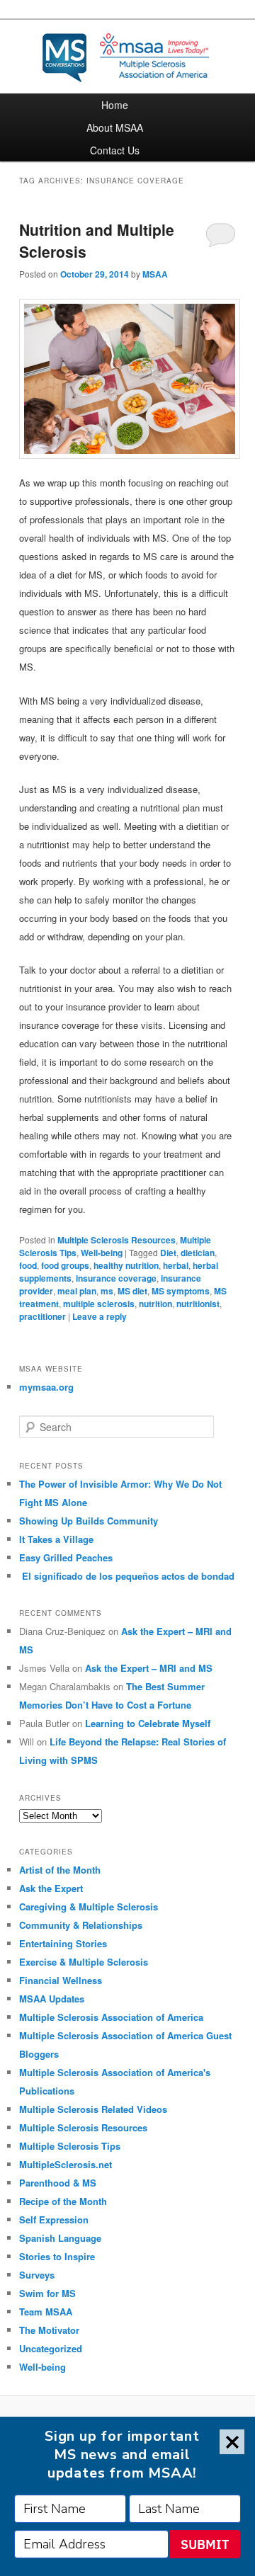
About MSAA (115, 127)
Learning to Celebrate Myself (148, 1723)
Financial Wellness (61, 1980)
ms (107, 1291)
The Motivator (49, 2330)
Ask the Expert (51, 1888)
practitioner (42, 1316)
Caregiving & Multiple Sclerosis (89, 1907)
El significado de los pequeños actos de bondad (127, 1576)
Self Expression (54, 2219)
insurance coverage (116, 1278)
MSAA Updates (52, 1999)
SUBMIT (205, 2544)
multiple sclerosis (99, 1304)
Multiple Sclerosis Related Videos (93, 2109)
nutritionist (198, 1304)
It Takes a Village (56, 1539)
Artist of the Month (60, 1870)
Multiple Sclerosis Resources (117, 1240)
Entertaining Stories (63, 1943)
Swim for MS (47, 2293)
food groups (65, 1265)
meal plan (77, 1291)
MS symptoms (181, 1291)
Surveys (37, 2275)
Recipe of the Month (63, 2201)
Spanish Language (60, 2238)
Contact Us (115, 150)
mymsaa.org (46, 1387)
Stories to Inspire (57, 2256)
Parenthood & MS (58, 2183)
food (28, 1265)
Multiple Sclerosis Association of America (111, 2017)
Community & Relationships (81, 1925)
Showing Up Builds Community (89, 1521)
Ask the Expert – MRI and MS (149, 1668)
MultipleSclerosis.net (66, 2164)
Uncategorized (51, 2348)
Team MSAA (46, 2312)
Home (115, 105)
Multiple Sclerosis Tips (70, 2146)
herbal (176, 1265)
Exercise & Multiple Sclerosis (84, 1962)
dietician (198, 1253)
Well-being (102, 1253)
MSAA (155, 274)
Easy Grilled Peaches (66, 1557)
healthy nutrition (126, 1265)
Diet (168, 1253)
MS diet (132, 1291)
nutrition (155, 1304)
